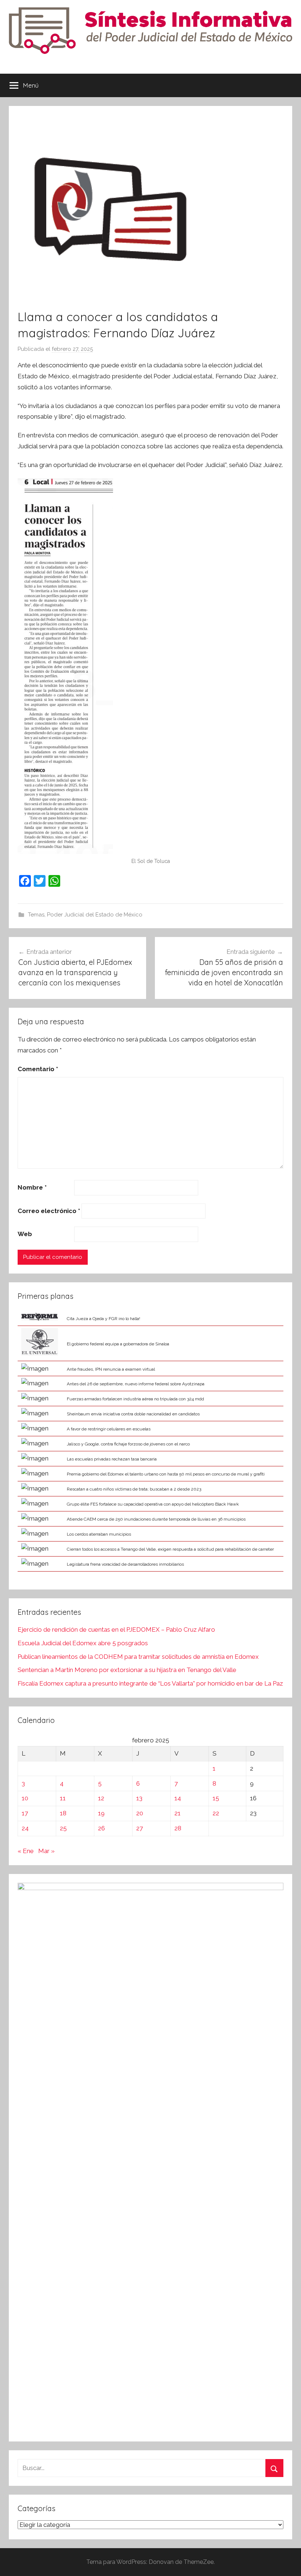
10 (25, 1798)
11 (63, 1798)
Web (25, 1234)
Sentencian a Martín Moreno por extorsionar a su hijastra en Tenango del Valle (127, 1670)
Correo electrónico (49, 1211)
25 (63, 1828)
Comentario (38, 1069)
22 (216, 1813)
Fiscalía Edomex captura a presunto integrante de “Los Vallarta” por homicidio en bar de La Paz (150, 1683)
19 (101, 1813)
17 (25, 1813)
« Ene (26, 1851)
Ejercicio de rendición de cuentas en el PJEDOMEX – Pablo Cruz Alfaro (116, 1629)
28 (178, 1828)
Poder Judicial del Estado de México (95, 915)
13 (139, 1798)
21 (177, 1813)
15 (216, 1798)
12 (101, 1798)
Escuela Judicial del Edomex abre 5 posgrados (83, 1643)
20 (140, 1813)
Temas (36, 915)
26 (101, 1828)
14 (178, 1798)
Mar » (46, 1851)
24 (25, 1828)
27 (139, 1828)
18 (63, 1813)
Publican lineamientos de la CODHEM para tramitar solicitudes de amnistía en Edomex (138, 1657)
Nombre (32, 1187)
